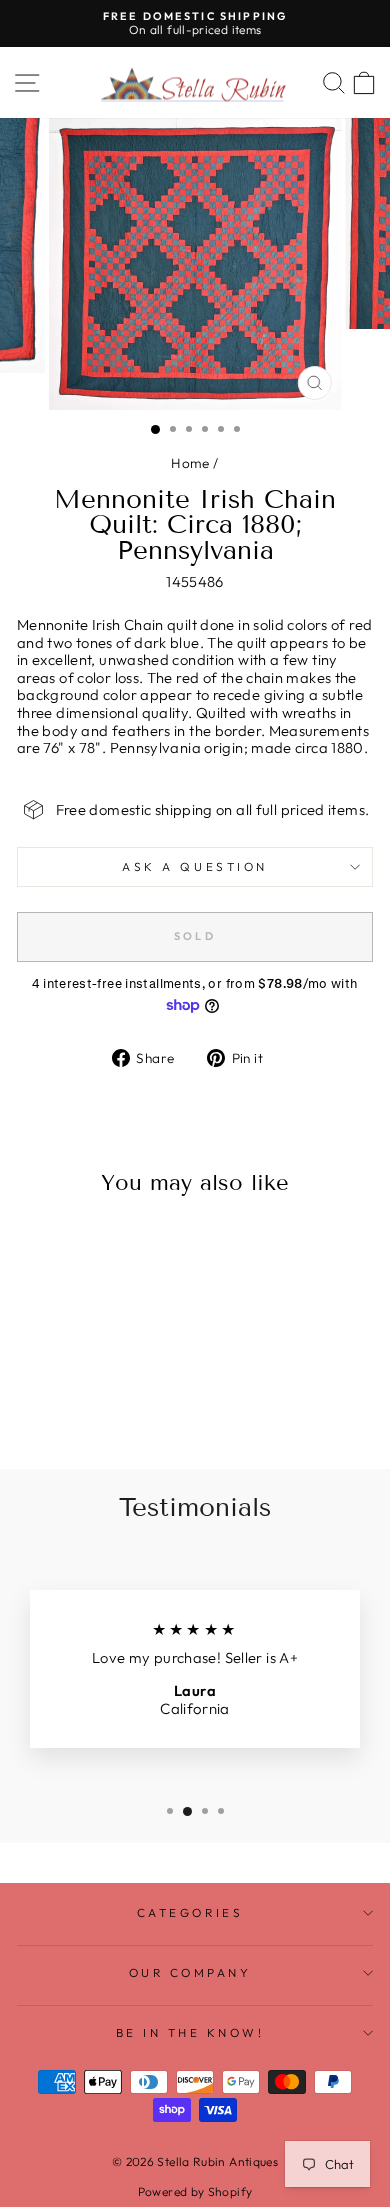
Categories (190, 1912)
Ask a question (194, 866)
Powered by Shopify (195, 2191)
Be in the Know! (190, 2032)
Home (190, 463)
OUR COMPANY (190, 1972)
